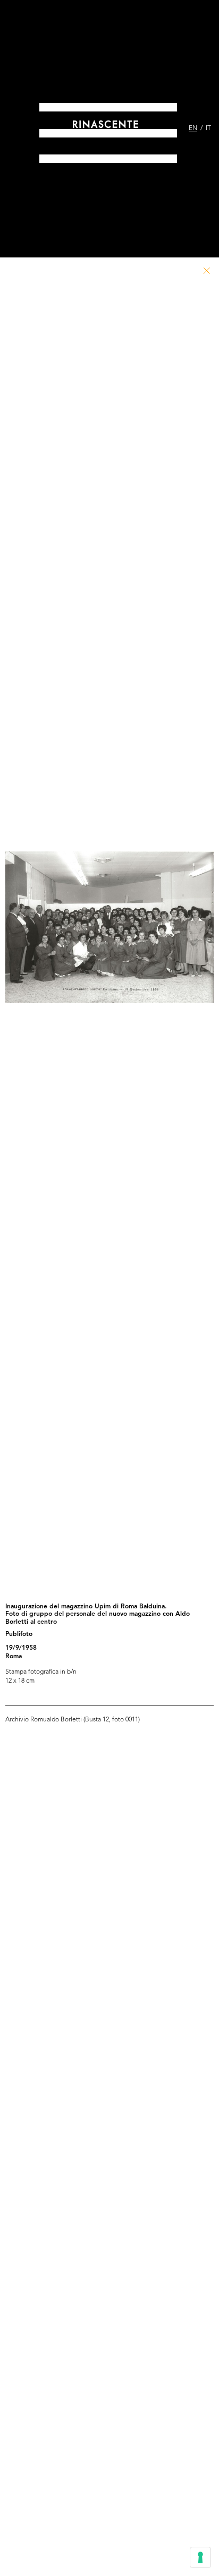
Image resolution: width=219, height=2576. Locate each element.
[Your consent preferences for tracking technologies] (200, 2557)
